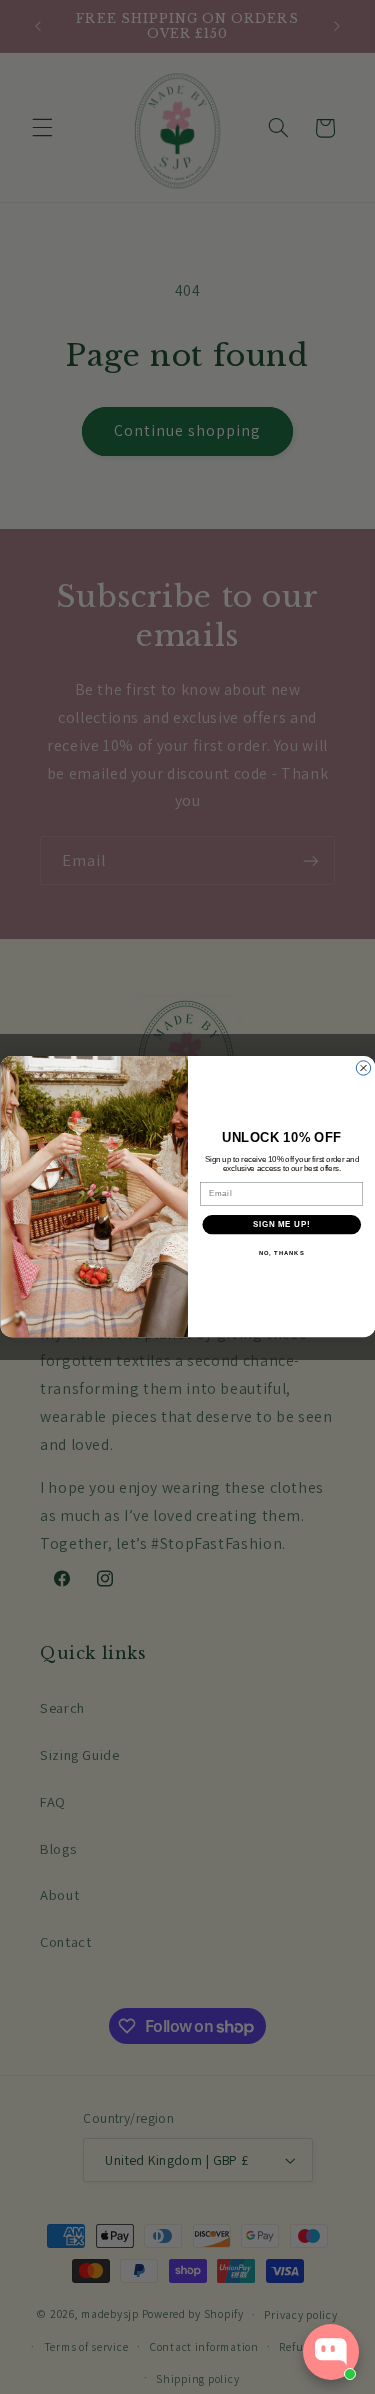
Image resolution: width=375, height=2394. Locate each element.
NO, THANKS (281, 1253)
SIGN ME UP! (281, 1225)
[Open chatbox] (331, 2352)
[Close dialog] (363, 1068)
